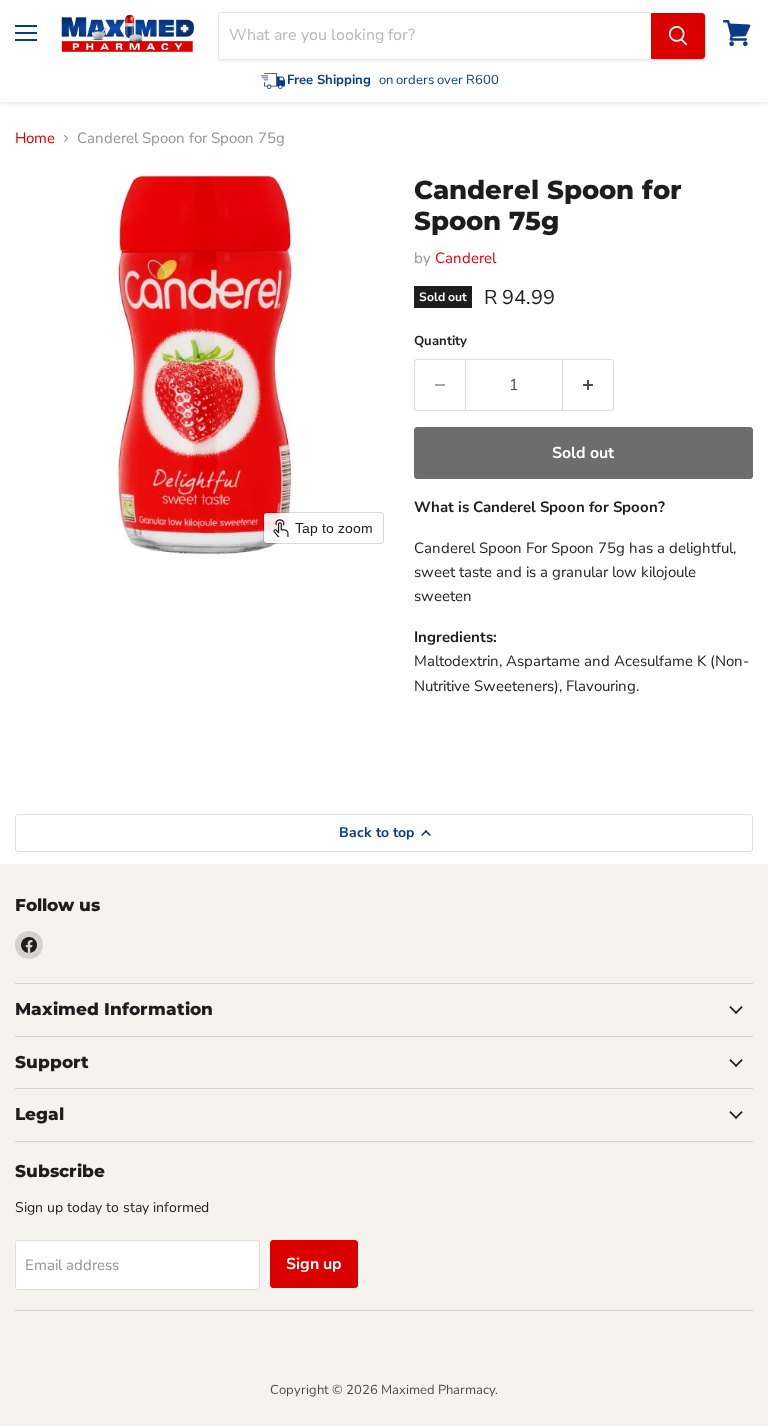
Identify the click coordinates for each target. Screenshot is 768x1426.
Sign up (314, 1264)
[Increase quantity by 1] (588, 385)
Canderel (465, 258)
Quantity (440, 341)
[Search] (678, 36)
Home (35, 138)
